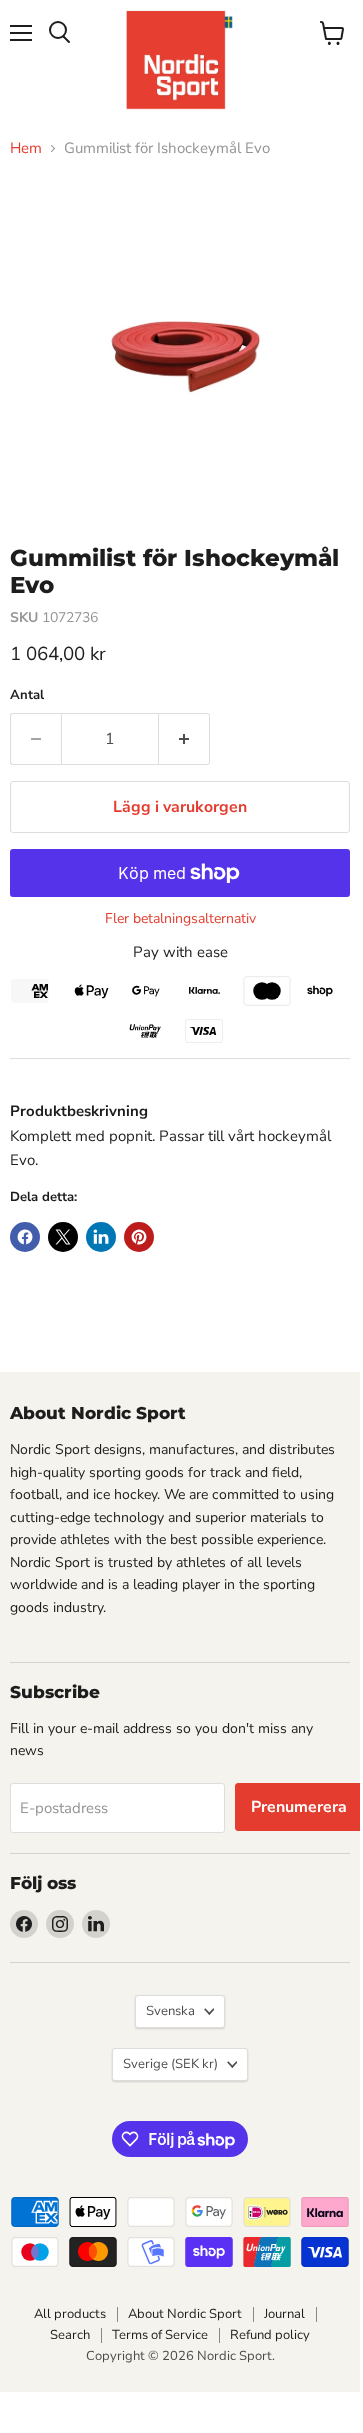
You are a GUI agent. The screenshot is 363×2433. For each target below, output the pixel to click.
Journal (284, 2314)
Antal (27, 695)
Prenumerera (299, 1807)
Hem (26, 148)
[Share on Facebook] (25, 1237)
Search (70, 2335)
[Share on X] (63, 1237)
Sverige (170, 2064)
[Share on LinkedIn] (101, 1237)
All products (70, 2314)
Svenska (170, 2011)
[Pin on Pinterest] (139, 1237)
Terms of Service (160, 2335)
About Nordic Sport (185, 2314)
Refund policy (270, 2335)
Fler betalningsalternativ (180, 919)
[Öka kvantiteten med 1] (184, 739)
